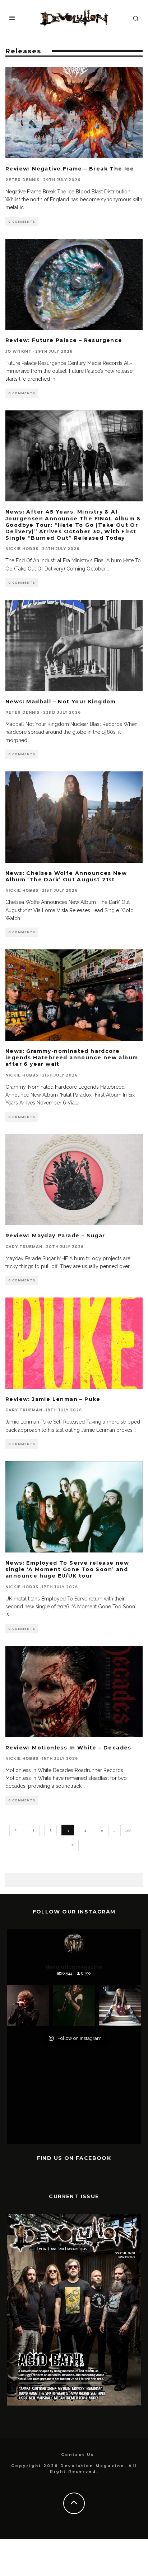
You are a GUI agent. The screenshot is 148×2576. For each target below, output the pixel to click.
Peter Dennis (22, 180)
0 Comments (22, 222)
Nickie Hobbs (22, 549)
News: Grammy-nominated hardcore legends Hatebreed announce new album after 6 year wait (72, 1058)
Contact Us (78, 2455)
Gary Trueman (24, 1247)
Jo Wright (18, 352)
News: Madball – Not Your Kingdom (61, 702)
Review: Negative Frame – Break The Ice (70, 169)
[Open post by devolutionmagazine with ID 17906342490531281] (28, 2006)
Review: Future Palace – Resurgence (64, 340)
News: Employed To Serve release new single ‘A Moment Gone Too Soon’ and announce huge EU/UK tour (67, 1569)
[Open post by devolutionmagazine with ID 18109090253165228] (120, 2006)
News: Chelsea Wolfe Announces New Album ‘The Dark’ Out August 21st (66, 876)
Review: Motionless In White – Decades (68, 1748)
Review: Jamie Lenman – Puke (53, 1399)
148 (128, 1830)
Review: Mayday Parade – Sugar (55, 1236)
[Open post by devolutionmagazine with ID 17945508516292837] (74, 2006)
